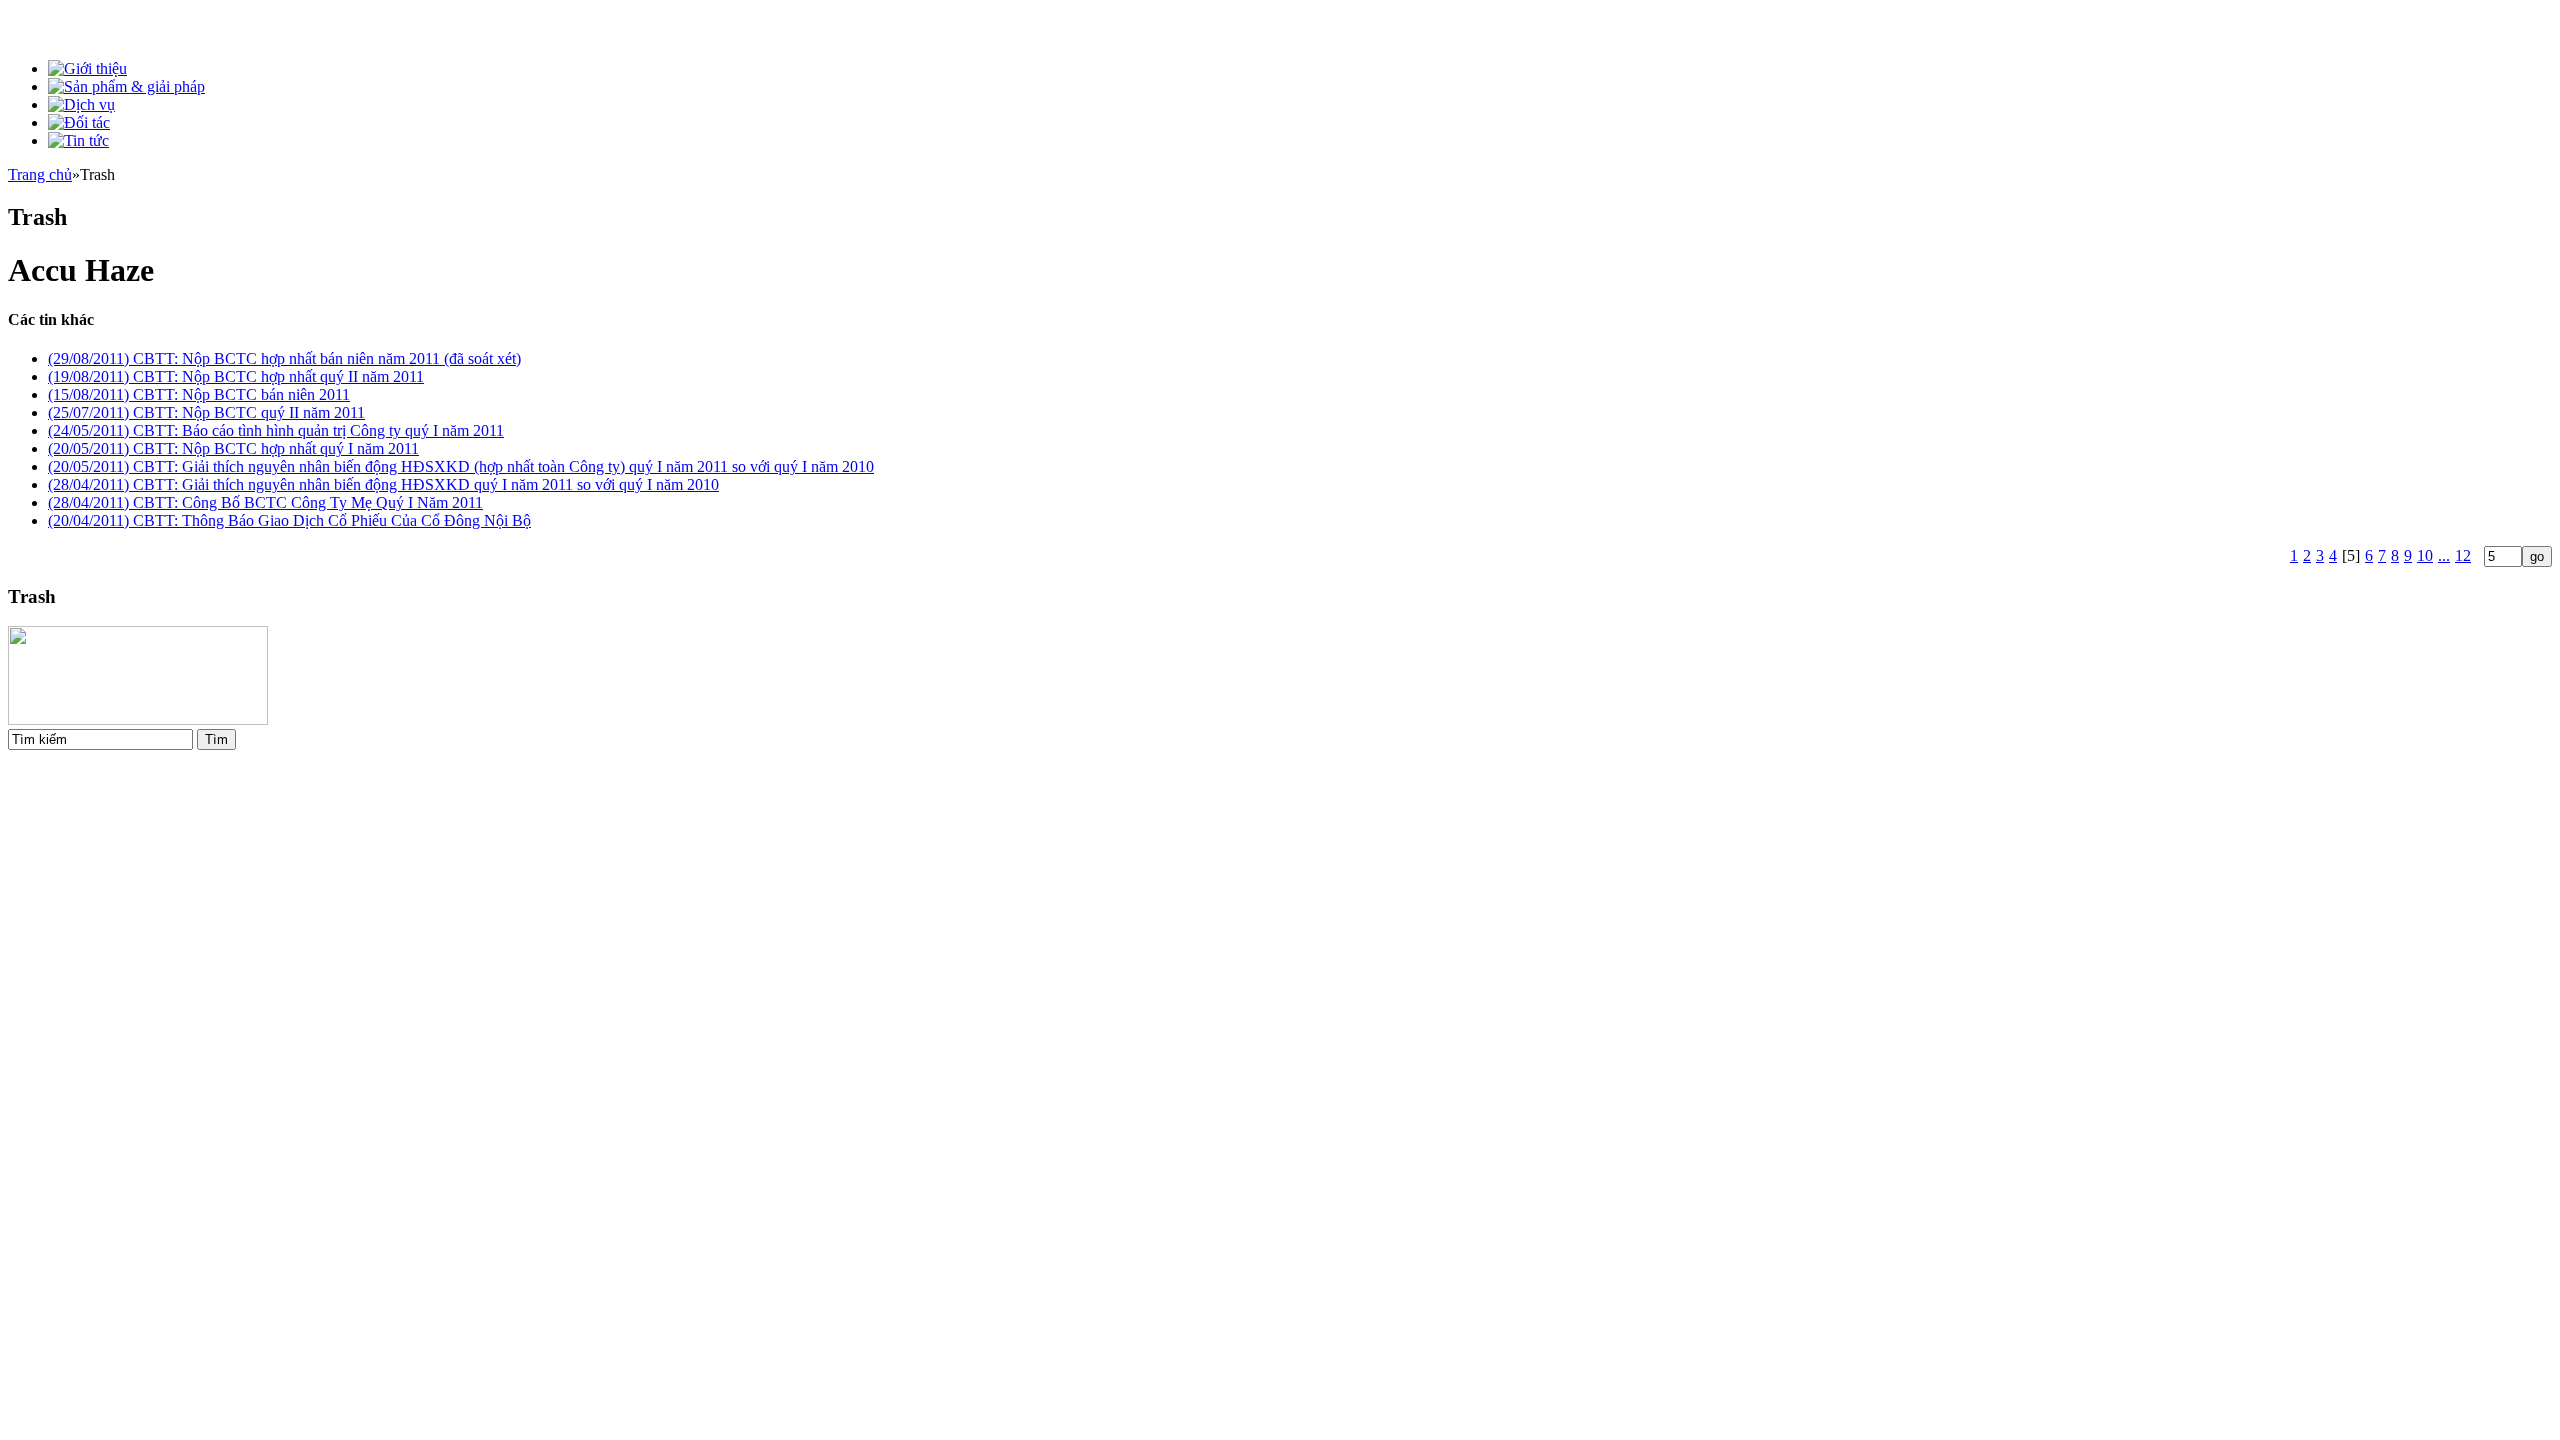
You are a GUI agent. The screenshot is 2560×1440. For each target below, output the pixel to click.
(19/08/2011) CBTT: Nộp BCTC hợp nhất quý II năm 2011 (236, 376)
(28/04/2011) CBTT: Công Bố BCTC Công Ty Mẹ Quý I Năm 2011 (265, 502)
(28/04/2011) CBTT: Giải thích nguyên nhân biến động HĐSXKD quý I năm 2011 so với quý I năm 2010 (383, 484)
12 (2463, 555)
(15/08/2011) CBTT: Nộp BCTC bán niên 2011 (199, 394)
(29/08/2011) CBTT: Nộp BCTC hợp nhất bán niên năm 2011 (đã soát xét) (284, 358)
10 (2425, 555)
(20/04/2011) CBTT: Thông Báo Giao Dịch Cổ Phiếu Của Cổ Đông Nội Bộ (289, 520)
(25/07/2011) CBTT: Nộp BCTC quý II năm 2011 (206, 412)
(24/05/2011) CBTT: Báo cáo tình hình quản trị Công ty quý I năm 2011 (276, 430)
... (2444, 555)
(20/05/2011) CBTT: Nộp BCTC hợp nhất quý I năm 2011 (233, 448)
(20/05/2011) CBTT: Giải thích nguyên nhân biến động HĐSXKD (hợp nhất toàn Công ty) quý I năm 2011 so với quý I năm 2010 (461, 466)
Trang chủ (40, 174)
